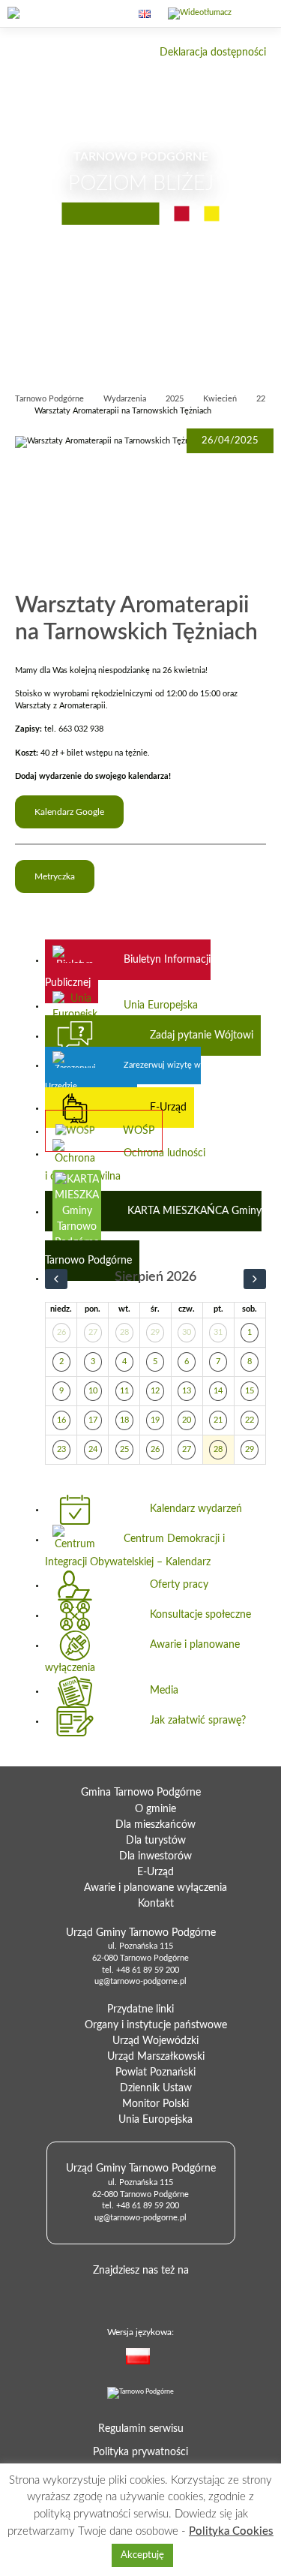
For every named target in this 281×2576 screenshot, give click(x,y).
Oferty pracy (179, 1585)
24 (93, 1450)
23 (61, 1450)
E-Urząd (168, 1108)
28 (124, 1333)
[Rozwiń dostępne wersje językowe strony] (166, 2359)
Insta (185, 2294)
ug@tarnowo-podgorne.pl (140, 1982)
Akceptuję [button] (142, 2555)
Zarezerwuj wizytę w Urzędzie (123, 1076)
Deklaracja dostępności (213, 53)
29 (155, 1333)
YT (161, 2294)
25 (124, 1450)
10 (93, 1391)
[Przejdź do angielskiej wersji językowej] (145, 14)
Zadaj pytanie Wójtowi (202, 1036)
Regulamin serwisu (141, 2429)
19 (155, 1420)
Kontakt (156, 1904)
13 (187, 1391)
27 (93, 1333)
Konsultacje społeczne (200, 1615)
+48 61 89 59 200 (148, 1970)
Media (164, 1691)
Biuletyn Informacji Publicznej (128, 971)
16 (61, 1420)
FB (137, 2294)
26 (61, 1333)
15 (250, 1391)
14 (218, 1391)
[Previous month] (56, 1279)
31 (218, 1333)
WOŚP (139, 1131)
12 (155, 1391)
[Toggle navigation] (257, 23)
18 (124, 1420)
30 (187, 1333)
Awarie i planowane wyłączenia (142, 1656)
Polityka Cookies (231, 2531)
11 (124, 1391)
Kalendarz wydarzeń (196, 1509)
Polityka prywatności (140, 2452)
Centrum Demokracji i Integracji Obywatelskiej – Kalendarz (135, 1550)
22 (250, 1420)
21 (218, 1420)
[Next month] (255, 1279)
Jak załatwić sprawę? (198, 1721)
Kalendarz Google (69, 812)
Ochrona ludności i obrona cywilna (125, 1165)
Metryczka (55, 876)
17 (93, 1420)
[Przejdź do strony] (41, 14)
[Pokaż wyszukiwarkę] (109, 14)
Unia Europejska (161, 1005)
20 (187, 1420)
